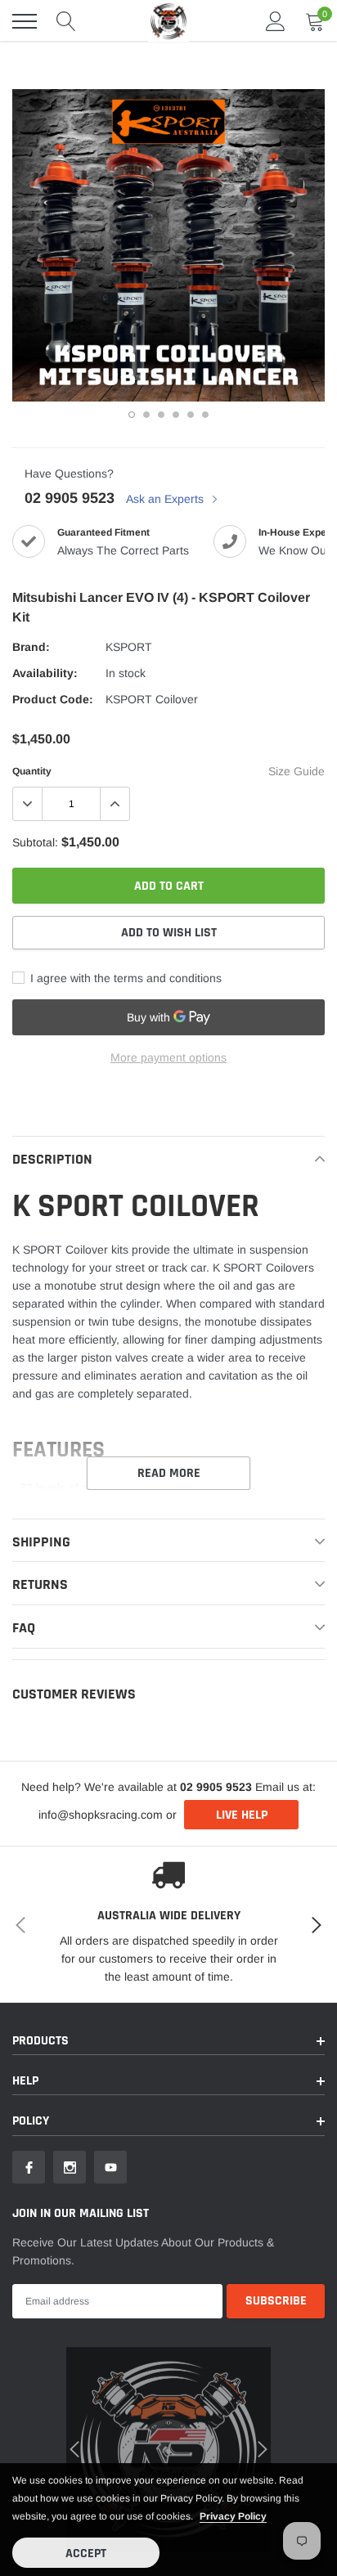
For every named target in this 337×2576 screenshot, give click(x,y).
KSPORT (129, 647)
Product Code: (53, 699)
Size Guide (297, 771)
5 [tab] (191, 415)
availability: (45, 673)
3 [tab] (161, 415)
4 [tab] (176, 415)
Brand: (31, 647)
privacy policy (233, 2516)
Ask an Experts (166, 499)
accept (86, 2554)
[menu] (25, 21)
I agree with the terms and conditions (124, 978)
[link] (29, 2167)
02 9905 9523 (70, 498)
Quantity (32, 771)
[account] (276, 21)
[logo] (168, 21)
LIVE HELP (242, 1815)
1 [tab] (132, 415)
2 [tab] (146, 415)
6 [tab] (205, 415)
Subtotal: (35, 842)
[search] (66, 21)
